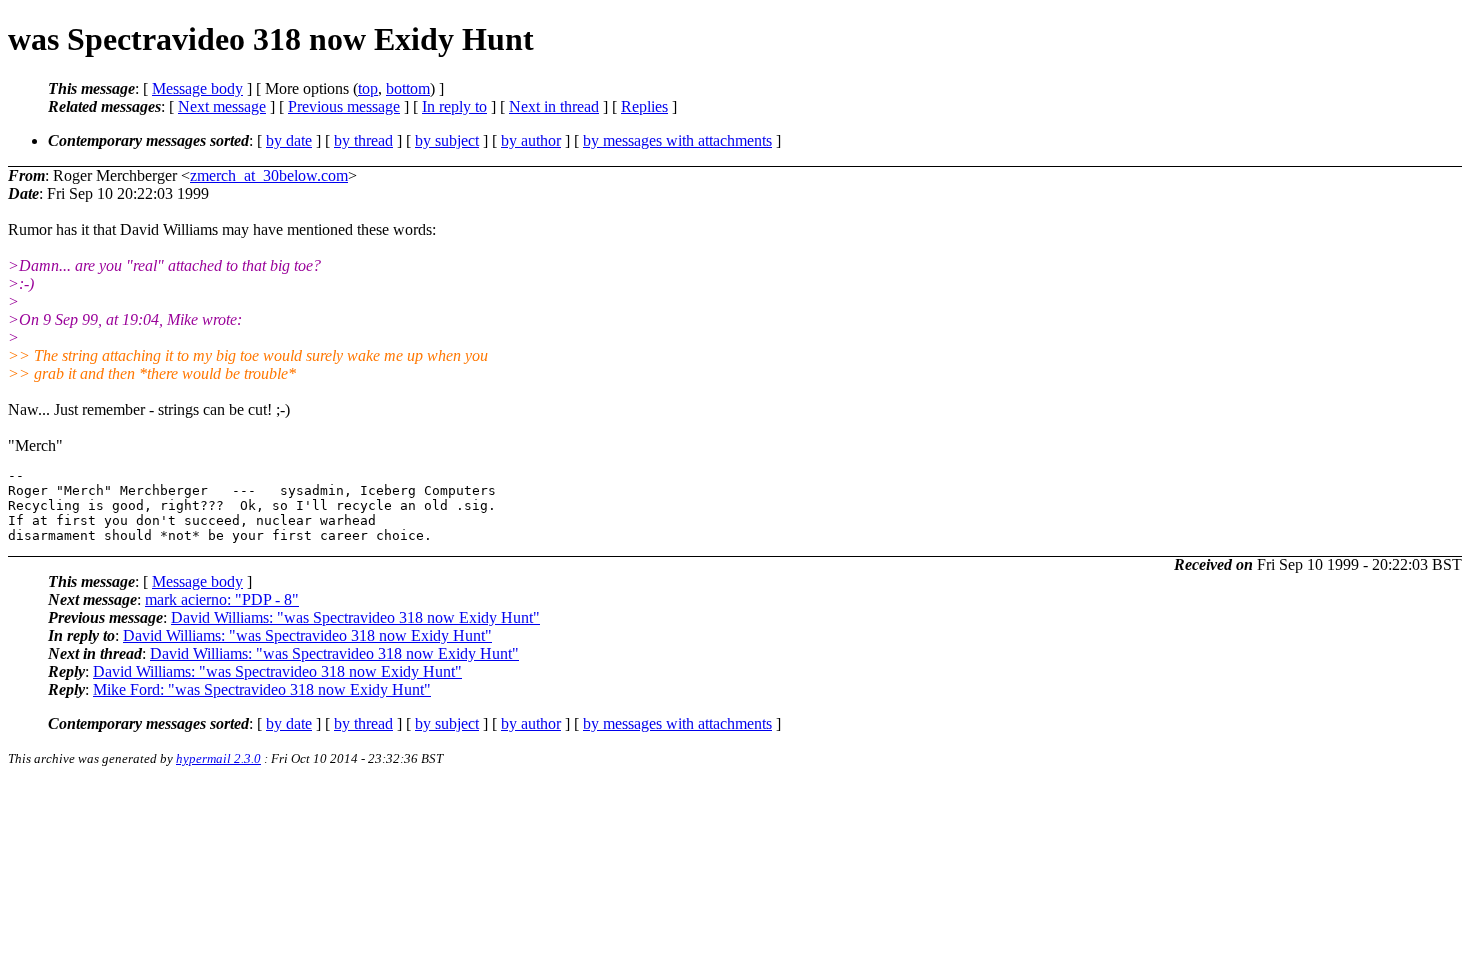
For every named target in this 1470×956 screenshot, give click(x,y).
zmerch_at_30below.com (269, 175)
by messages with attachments (677, 140)
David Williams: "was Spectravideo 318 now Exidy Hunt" (355, 617)
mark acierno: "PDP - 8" (222, 599)
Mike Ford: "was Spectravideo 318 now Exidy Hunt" (262, 689)
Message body (197, 88)
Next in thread (554, 106)
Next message (222, 106)
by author (531, 140)
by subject (447, 140)
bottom (408, 88)
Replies (644, 106)
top (368, 88)
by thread (363, 140)
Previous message (344, 106)
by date (289, 140)
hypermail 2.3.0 (218, 758)
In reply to (454, 106)
